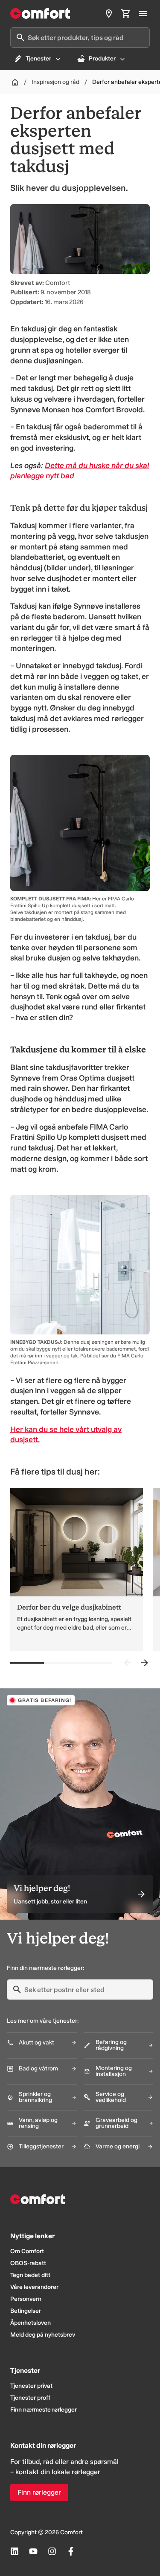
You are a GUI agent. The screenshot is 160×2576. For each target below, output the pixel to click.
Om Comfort (27, 2251)
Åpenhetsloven (31, 2323)
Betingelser (26, 2311)
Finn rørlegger (39, 2492)
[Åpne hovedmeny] (143, 14)
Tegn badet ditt (30, 2275)
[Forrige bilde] (128, 1663)
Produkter (102, 59)
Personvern (26, 2299)
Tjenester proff (30, 2398)
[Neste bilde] (145, 1663)
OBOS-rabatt (28, 2263)
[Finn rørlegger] (109, 14)
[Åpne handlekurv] (126, 14)
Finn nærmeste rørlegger (44, 2410)
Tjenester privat (31, 2386)
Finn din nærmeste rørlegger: (45, 1968)
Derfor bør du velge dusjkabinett (69, 1607)
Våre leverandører (34, 2287)
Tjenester (38, 59)
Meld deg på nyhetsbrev (43, 2335)
